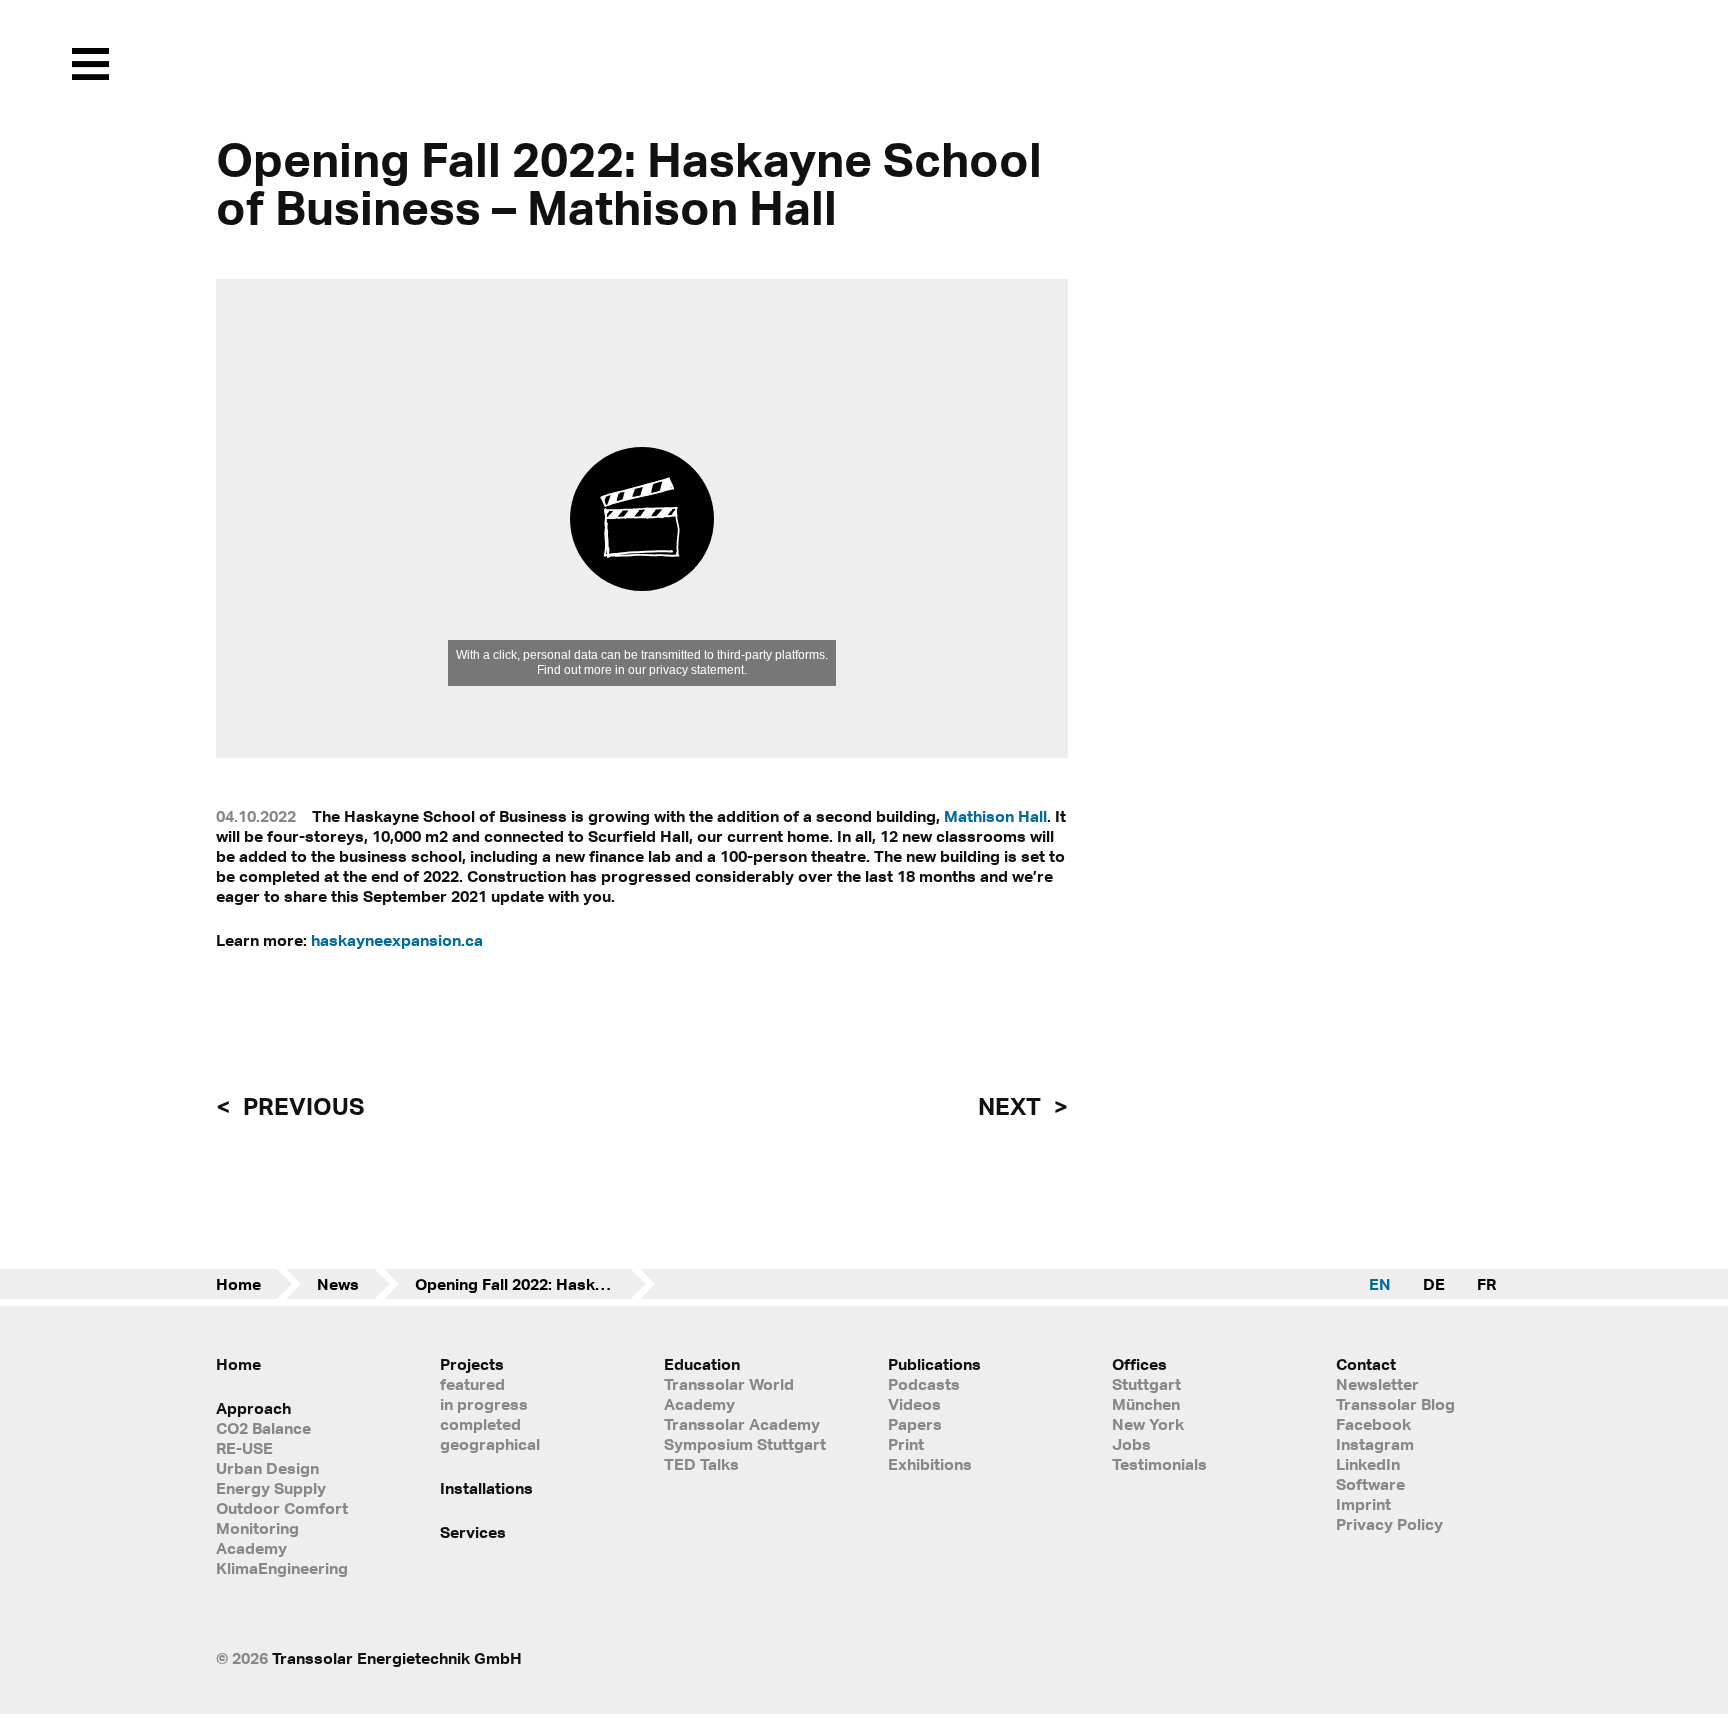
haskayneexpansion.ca (397, 940)
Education (702, 1364)
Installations (486, 1488)
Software (1370, 1484)
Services (473, 1532)
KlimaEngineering (282, 1568)
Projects (472, 1364)
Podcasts (924, 1384)
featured (472, 1384)
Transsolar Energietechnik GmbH (397, 1658)
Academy (251, 1548)
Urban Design (267, 1468)
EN (1380, 1284)
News (338, 1284)
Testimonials (1159, 1464)
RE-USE (244, 1448)
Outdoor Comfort (282, 1508)
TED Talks (701, 1464)
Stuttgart (1146, 1384)
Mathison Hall (995, 816)
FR (1486, 1284)
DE (1434, 1284)
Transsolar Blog (1395, 1404)
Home (238, 1284)
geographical (490, 1444)
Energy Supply (271, 1488)
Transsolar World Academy (729, 1394)
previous (301, 1106)
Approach (253, 1408)
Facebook (1373, 1424)
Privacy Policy (1389, 1524)
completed (480, 1424)
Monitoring (257, 1528)
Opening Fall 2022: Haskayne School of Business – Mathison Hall (535, 1284)
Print (906, 1444)
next (1012, 1106)
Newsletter (1377, 1384)
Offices (1139, 1364)
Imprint (1363, 1504)
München (1146, 1404)
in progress (484, 1404)
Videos (914, 1404)
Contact (1366, 1364)
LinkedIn (1368, 1464)
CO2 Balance (263, 1428)
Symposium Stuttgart (745, 1444)
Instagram (1375, 1444)
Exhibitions (930, 1464)
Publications (934, 1364)
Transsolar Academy (742, 1424)
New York (1148, 1424)
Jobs (1131, 1444)
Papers (915, 1424)
